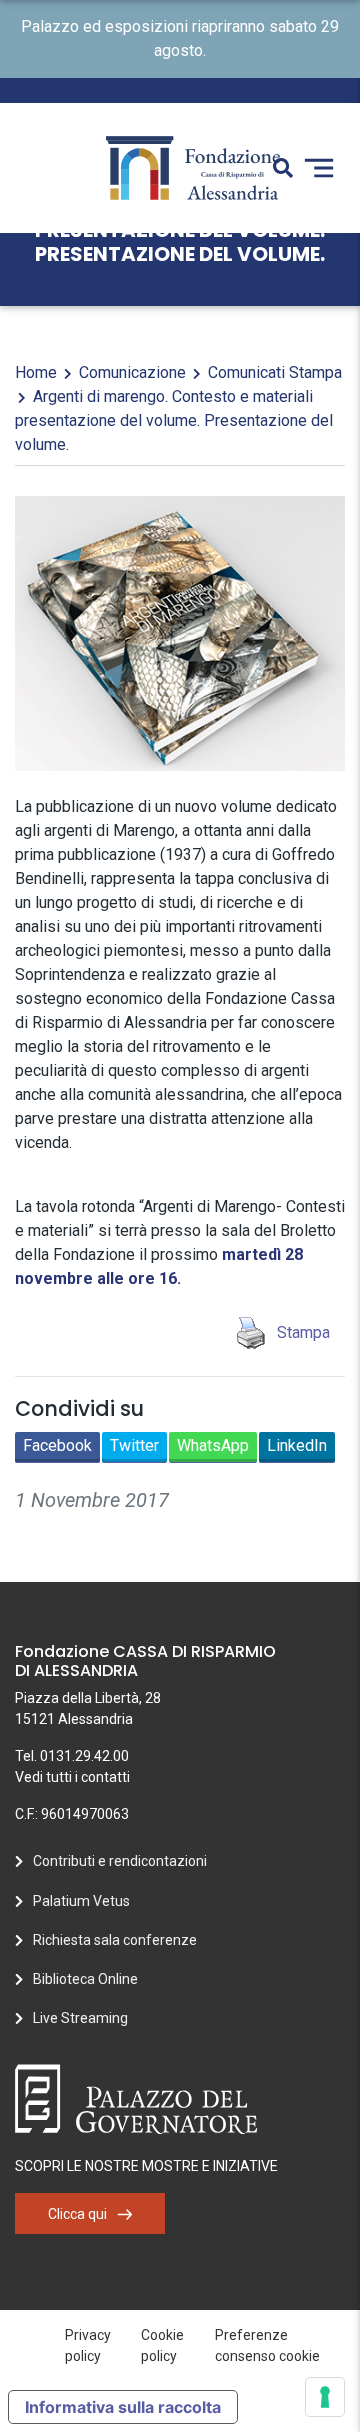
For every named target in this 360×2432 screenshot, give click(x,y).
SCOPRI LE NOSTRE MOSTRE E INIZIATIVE (146, 2166)
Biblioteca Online (85, 1979)
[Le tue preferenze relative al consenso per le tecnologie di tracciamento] (325, 2397)
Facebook (57, 1445)
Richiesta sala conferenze (115, 1940)
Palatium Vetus (81, 1901)
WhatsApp (213, 1445)
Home (36, 372)
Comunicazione (132, 372)
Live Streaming (80, 2018)
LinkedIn (297, 1445)
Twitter (134, 1445)
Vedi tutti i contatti (72, 1777)
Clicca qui (77, 2214)
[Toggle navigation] (319, 168)
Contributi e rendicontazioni (120, 1861)
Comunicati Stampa (275, 372)
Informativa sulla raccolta (123, 2407)
